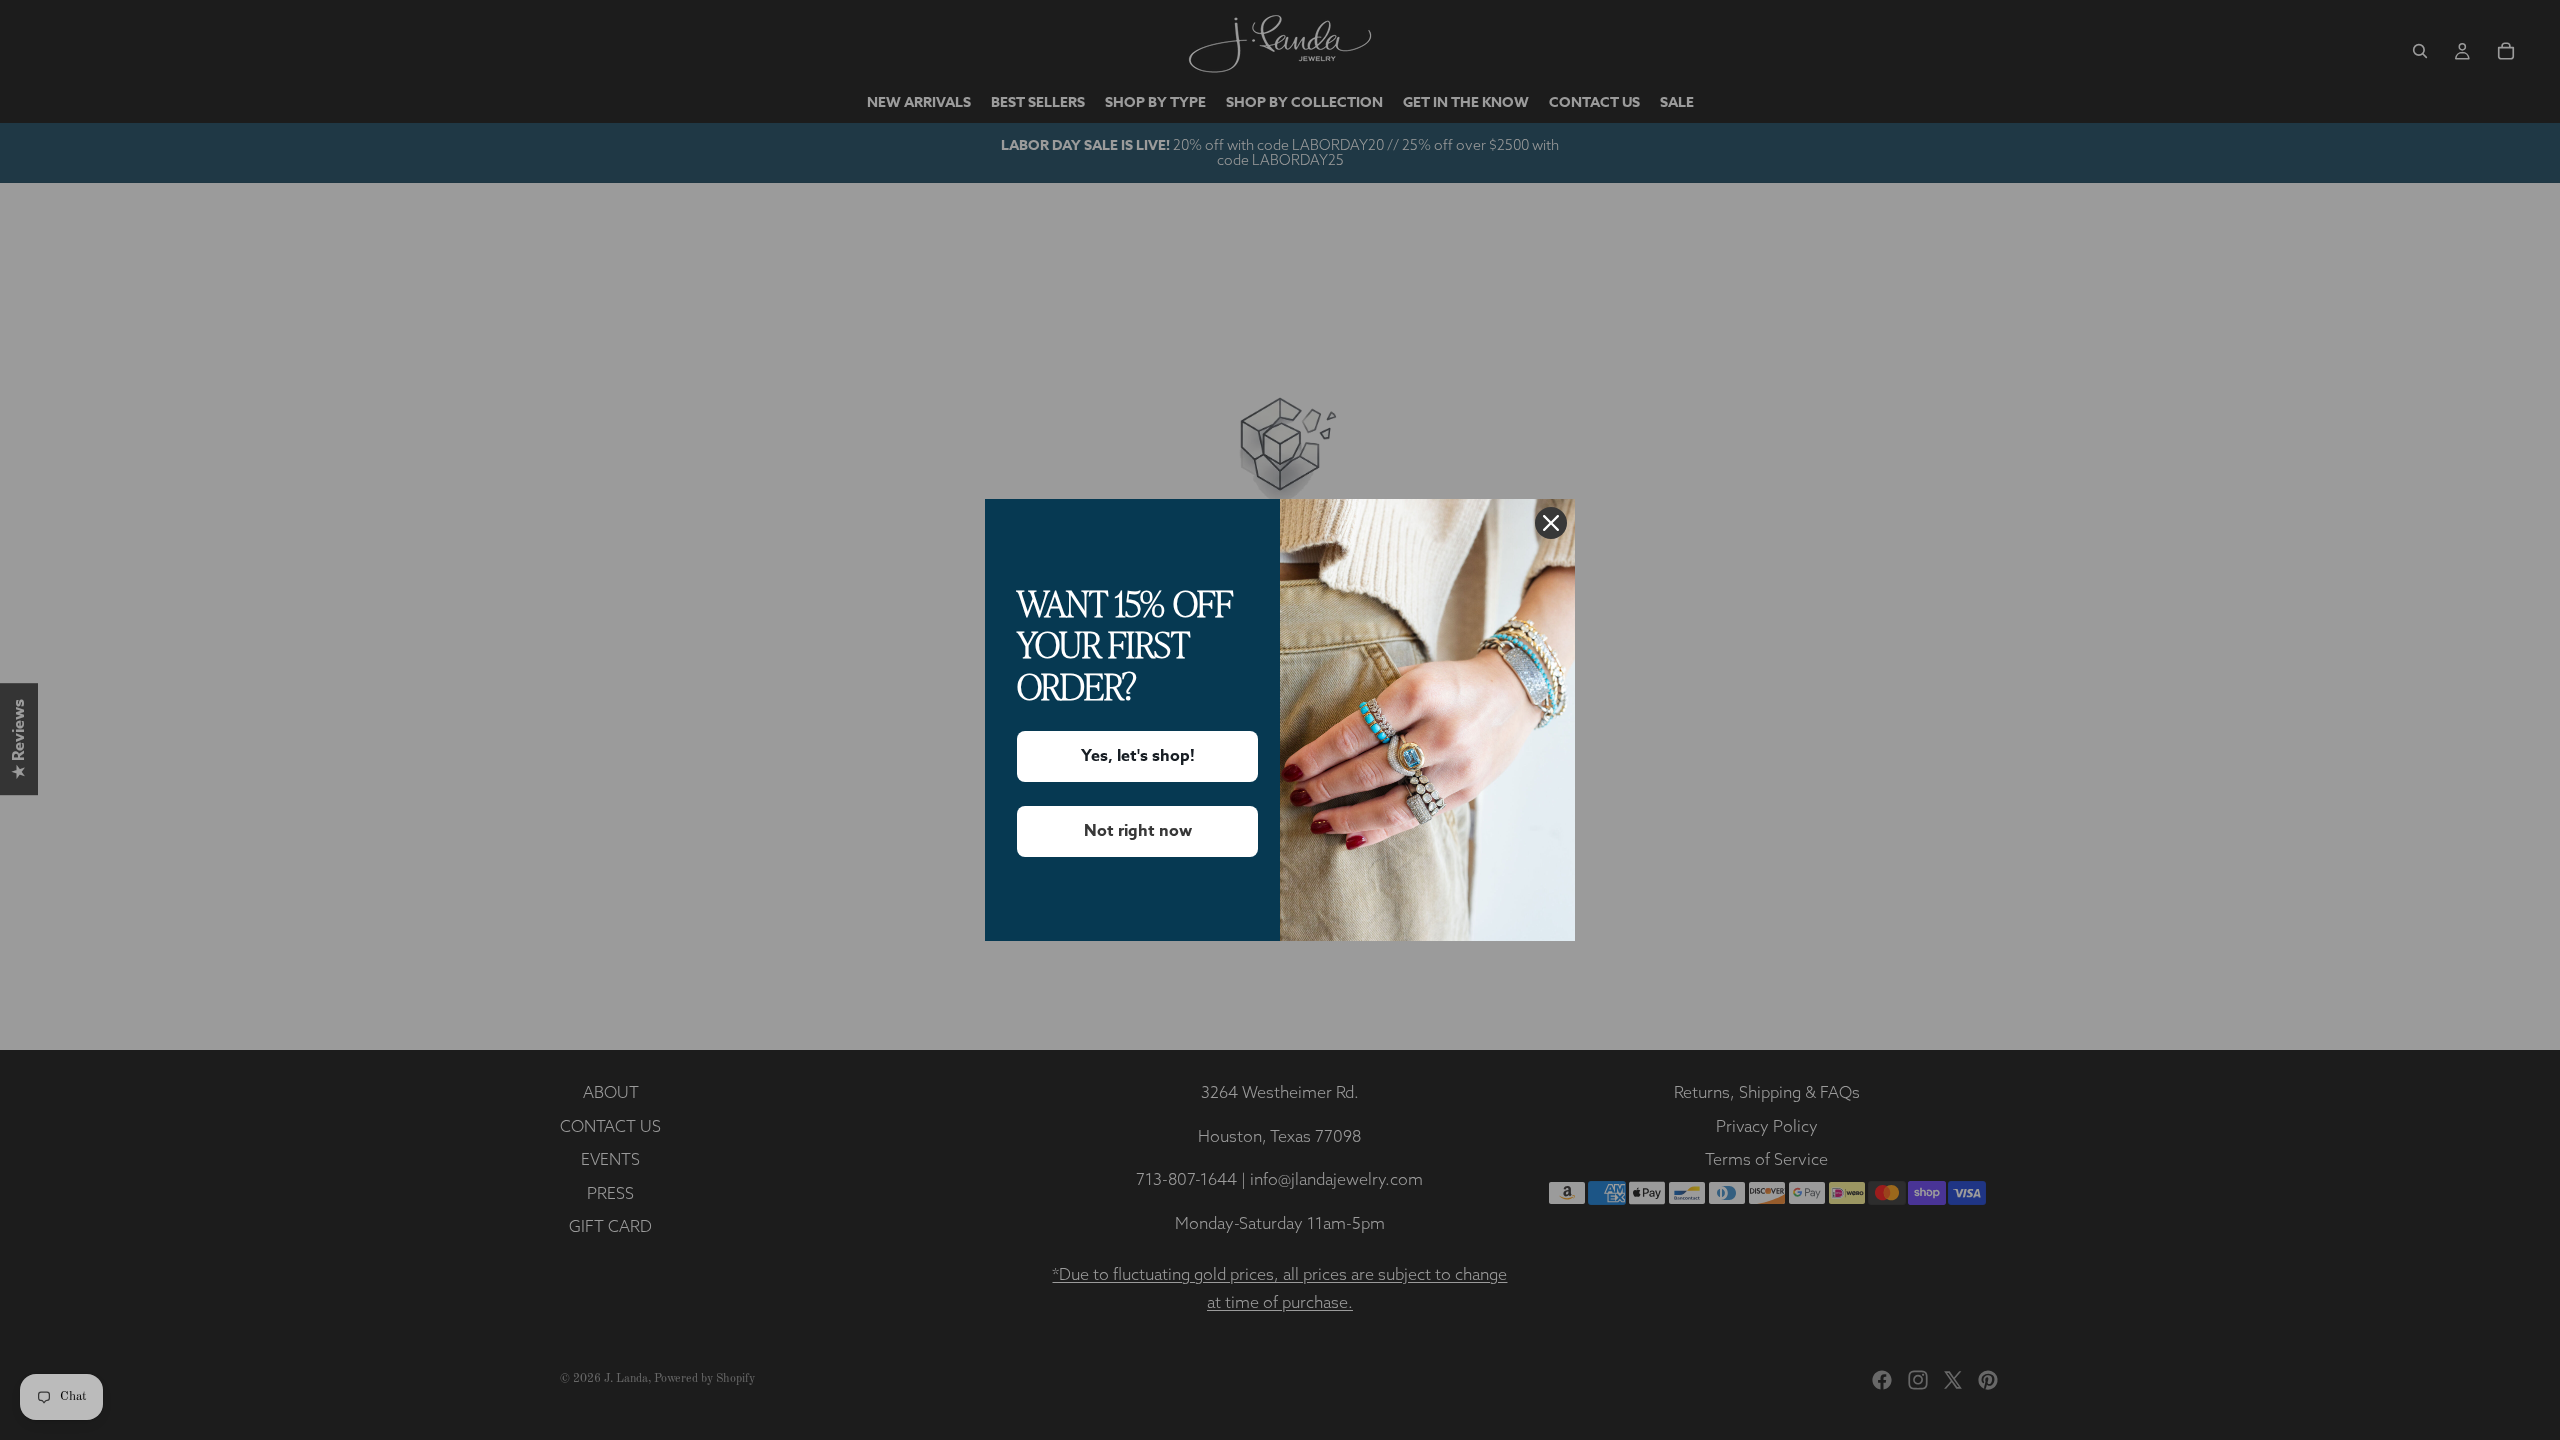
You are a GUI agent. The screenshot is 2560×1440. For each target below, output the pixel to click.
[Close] (1551, 523)
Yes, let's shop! (1138, 756)
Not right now (1138, 831)
